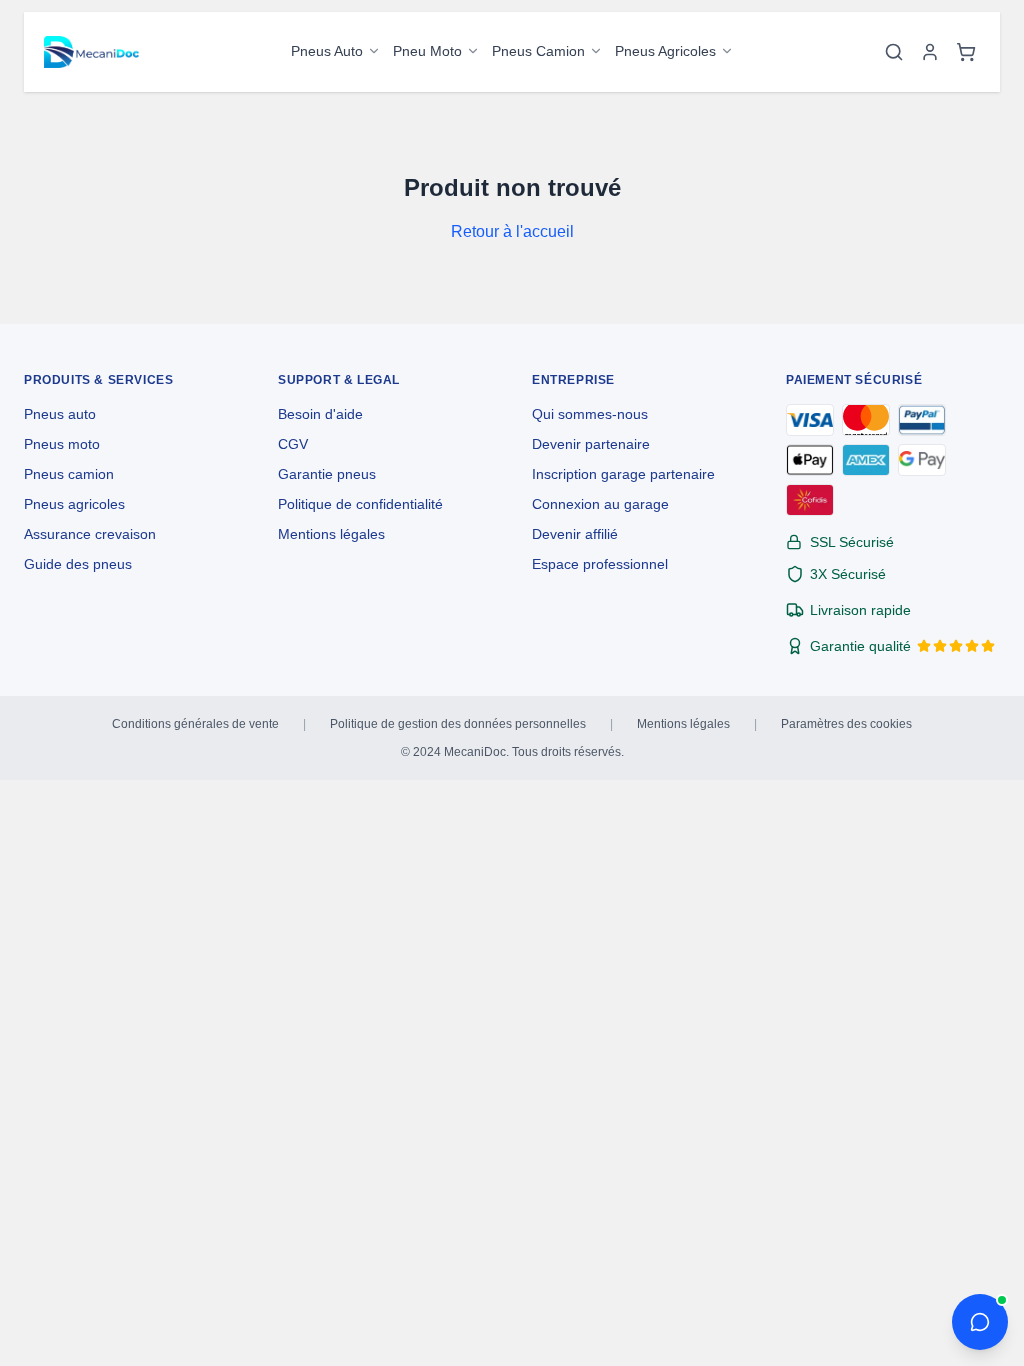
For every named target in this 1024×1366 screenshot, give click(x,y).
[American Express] (866, 460)
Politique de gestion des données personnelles (458, 724)
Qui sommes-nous (590, 414)
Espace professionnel (600, 564)
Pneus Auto (327, 51)
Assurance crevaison (90, 534)
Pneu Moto (427, 51)
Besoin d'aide (320, 414)
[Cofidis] (810, 500)
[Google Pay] (922, 460)
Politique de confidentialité (360, 504)
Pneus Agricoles (665, 51)
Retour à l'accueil (512, 231)
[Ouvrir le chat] (980, 1322)
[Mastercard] (866, 420)
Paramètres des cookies (846, 724)
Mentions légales (331, 534)
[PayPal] (922, 420)
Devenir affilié (575, 534)
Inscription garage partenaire (623, 474)
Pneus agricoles (74, 504)
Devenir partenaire (591, 444)
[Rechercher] (894, 52)
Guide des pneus (78, 564)
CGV (293, 444)
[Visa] (810, 420)
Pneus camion (69, 474)
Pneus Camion (538, 51)
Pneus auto (60, 414)
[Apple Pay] (810, 460)
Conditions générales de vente (195, 724)
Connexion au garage (600, 504)
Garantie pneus (327, 474)
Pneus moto (62, 444)
